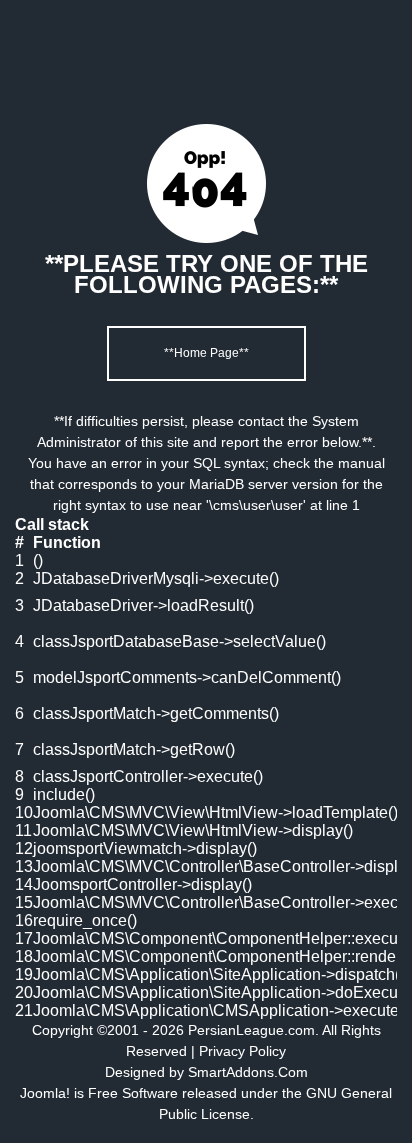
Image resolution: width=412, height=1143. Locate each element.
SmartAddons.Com (248, 1072)
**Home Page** (206, 353)
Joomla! (45, 1093)
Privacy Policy (242, 1051)
